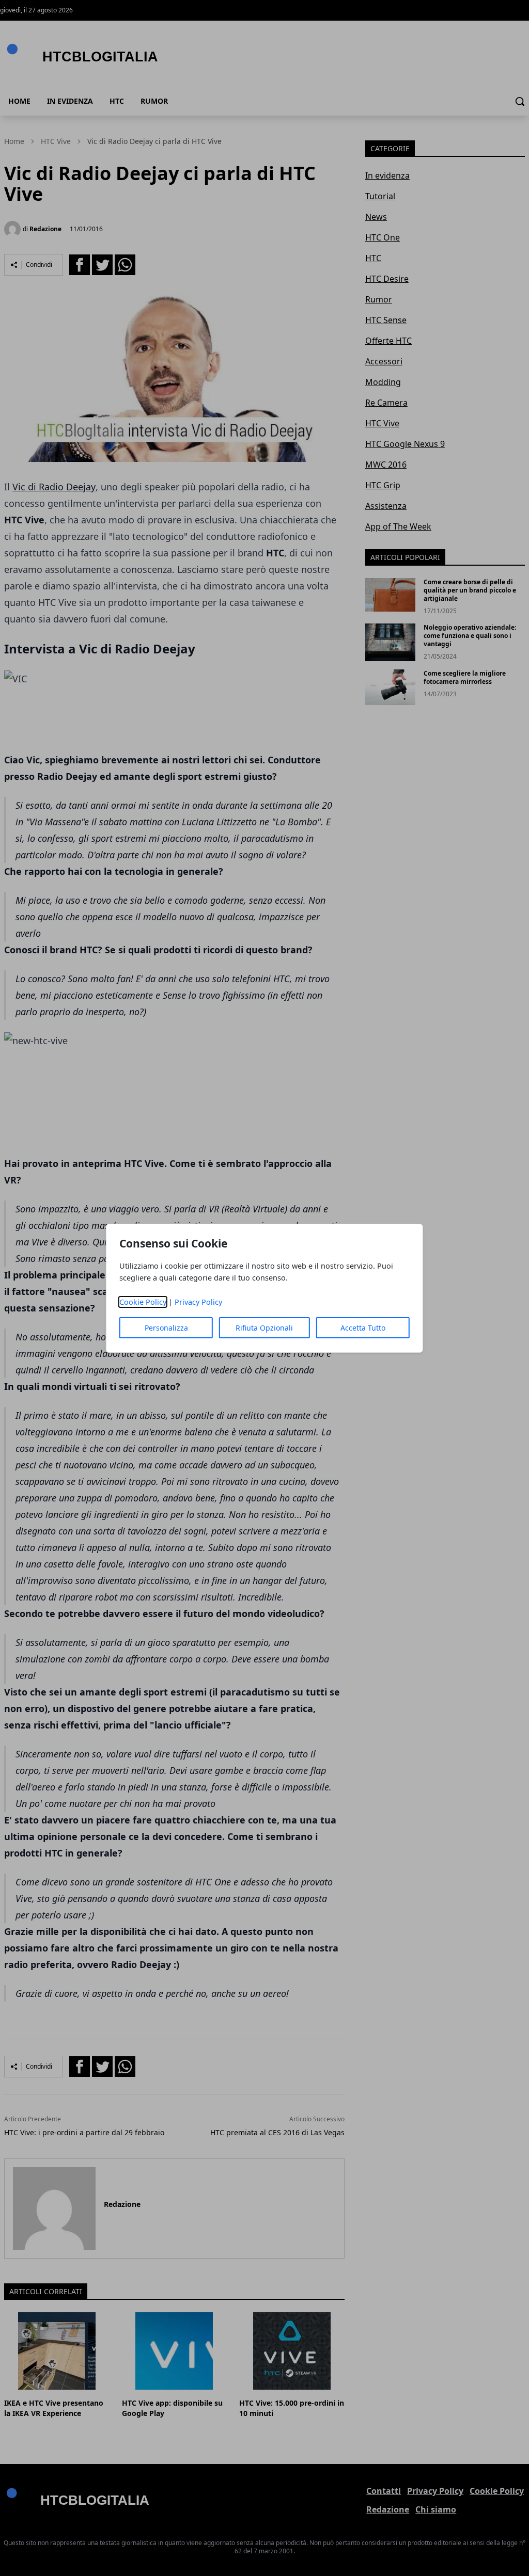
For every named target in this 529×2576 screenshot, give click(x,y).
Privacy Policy (198, 1302)
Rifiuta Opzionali (264, 1328)
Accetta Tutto (363, 1328)
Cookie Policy (143, 1302)
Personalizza (166, 1328)
